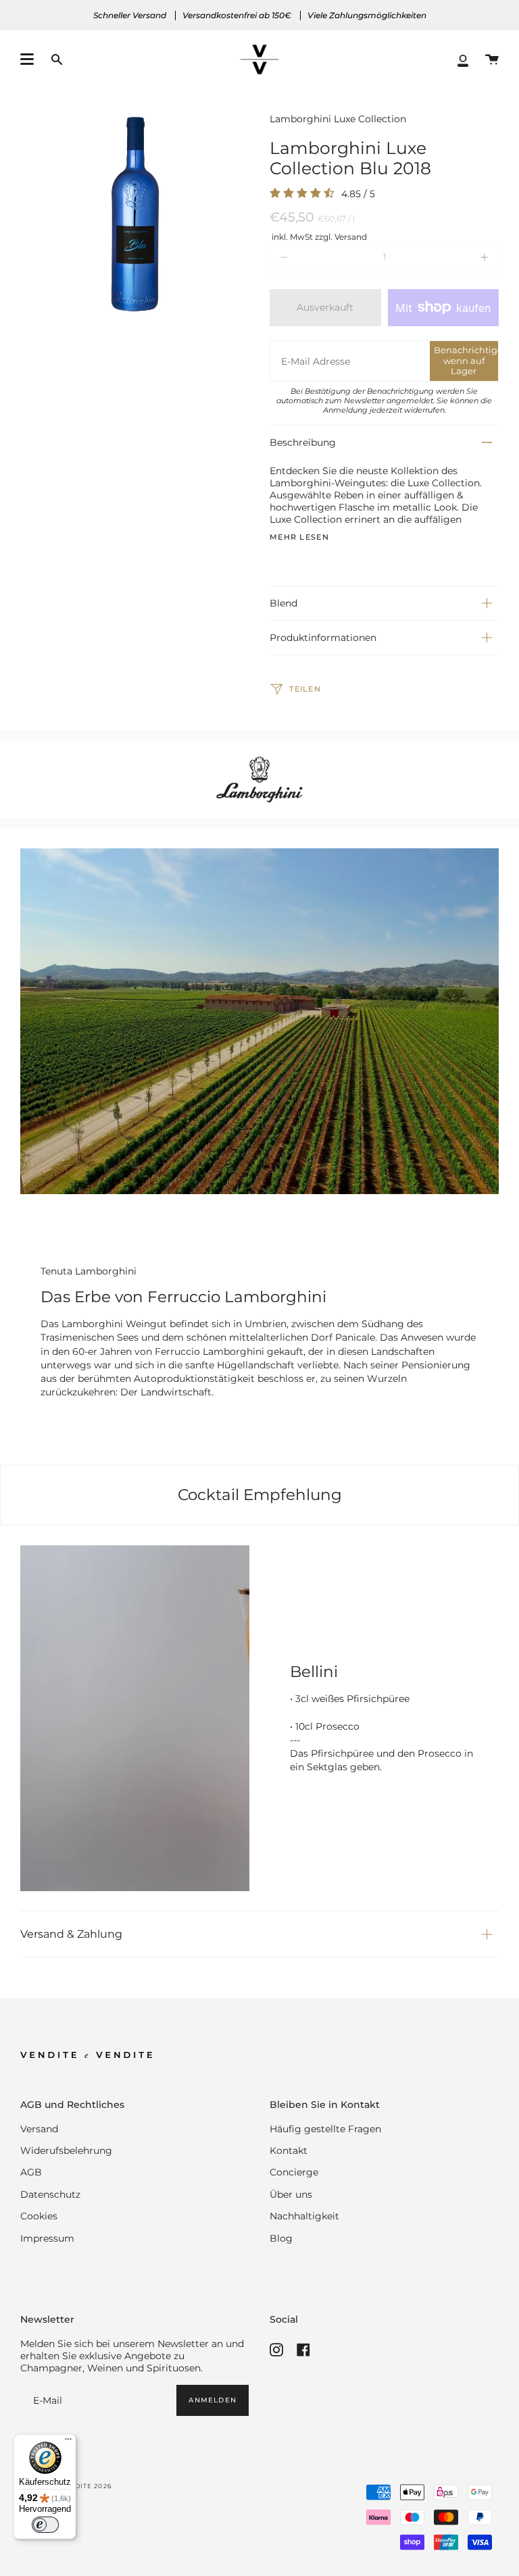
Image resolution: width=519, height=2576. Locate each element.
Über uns (291, 2194)
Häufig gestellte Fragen (325, 2129)
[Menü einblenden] (27, 59)
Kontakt (289, 2150)
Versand (39, 2129)
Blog (281, 2238)
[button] (57, 60)
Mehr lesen (299, 538)
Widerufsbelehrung (66, 2150)
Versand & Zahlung (71, 1934)
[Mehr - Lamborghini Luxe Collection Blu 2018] (453, 257)
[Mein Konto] (463, 60)
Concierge (294, 2172)
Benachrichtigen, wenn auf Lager (466, 360)
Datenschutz (50, 2194)
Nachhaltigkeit (304, 2216)
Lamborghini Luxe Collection (338, 119)
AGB (31, 2172)
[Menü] (68, 2442)
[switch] (45, 2525)
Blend (283, 603)
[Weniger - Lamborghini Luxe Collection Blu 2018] (316, 257)
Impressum (47, 2238)
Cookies (39, 2216)
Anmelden (213, 2400)
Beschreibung (303, 442)
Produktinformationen (323, 638)
